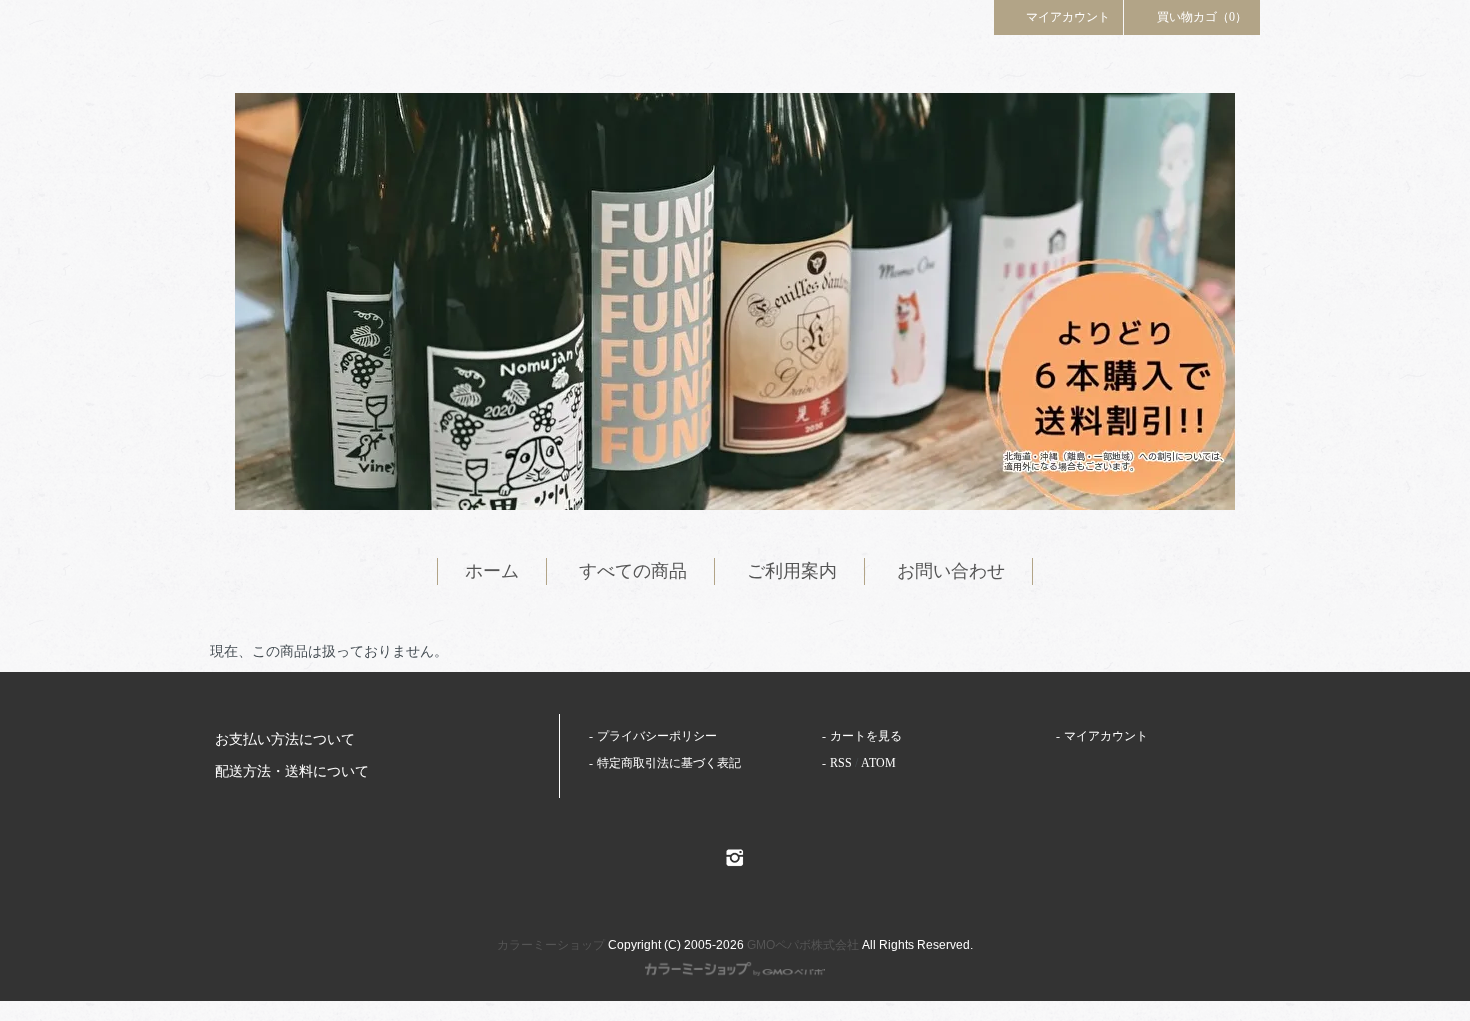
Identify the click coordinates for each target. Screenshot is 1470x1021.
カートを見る (866, 736)
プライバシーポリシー (657, 736)
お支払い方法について (285, 739)
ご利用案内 (792, 571)
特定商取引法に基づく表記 (669, 763)
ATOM (878, 763)
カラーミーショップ (551, 945)
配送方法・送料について (292, 771)
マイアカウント (1068, 17)
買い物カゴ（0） (1202, 17)
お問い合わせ (951, 571)
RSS (841, 763)
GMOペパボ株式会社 (803, 945)
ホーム (492, 571)
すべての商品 (633, 571)
